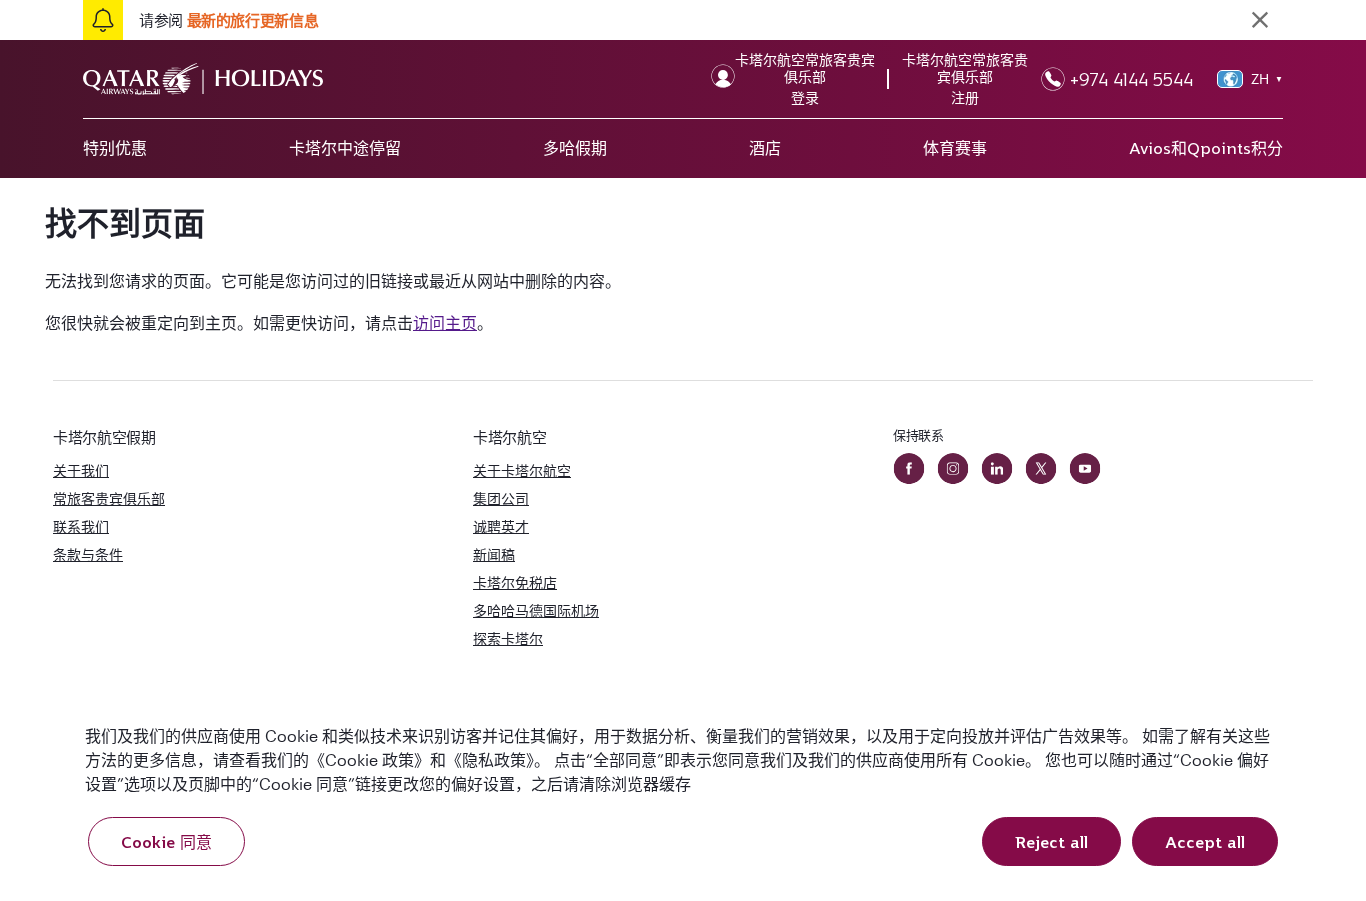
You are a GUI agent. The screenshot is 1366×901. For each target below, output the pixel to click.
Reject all (1051, 842)
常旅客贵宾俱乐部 (109, 498)
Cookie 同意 (166, 842)
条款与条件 (88, 554)
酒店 (765, 148)
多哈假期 (575, 148)
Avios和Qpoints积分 (1206, 148)
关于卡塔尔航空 (522, 470)
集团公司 (501, 498)
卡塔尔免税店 (515, 582)
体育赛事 (955, 148)
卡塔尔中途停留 (345, 148)
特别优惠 (115, 148)
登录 (805, 98)
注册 (965, 98)
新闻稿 (494, 554)
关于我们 (81, 470)
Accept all (1205, 842)
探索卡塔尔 (508, 638)
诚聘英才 (501, 526)
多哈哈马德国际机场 (536, 610)
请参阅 (228, 20)
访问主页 (445, 322)
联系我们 (81, 526)
